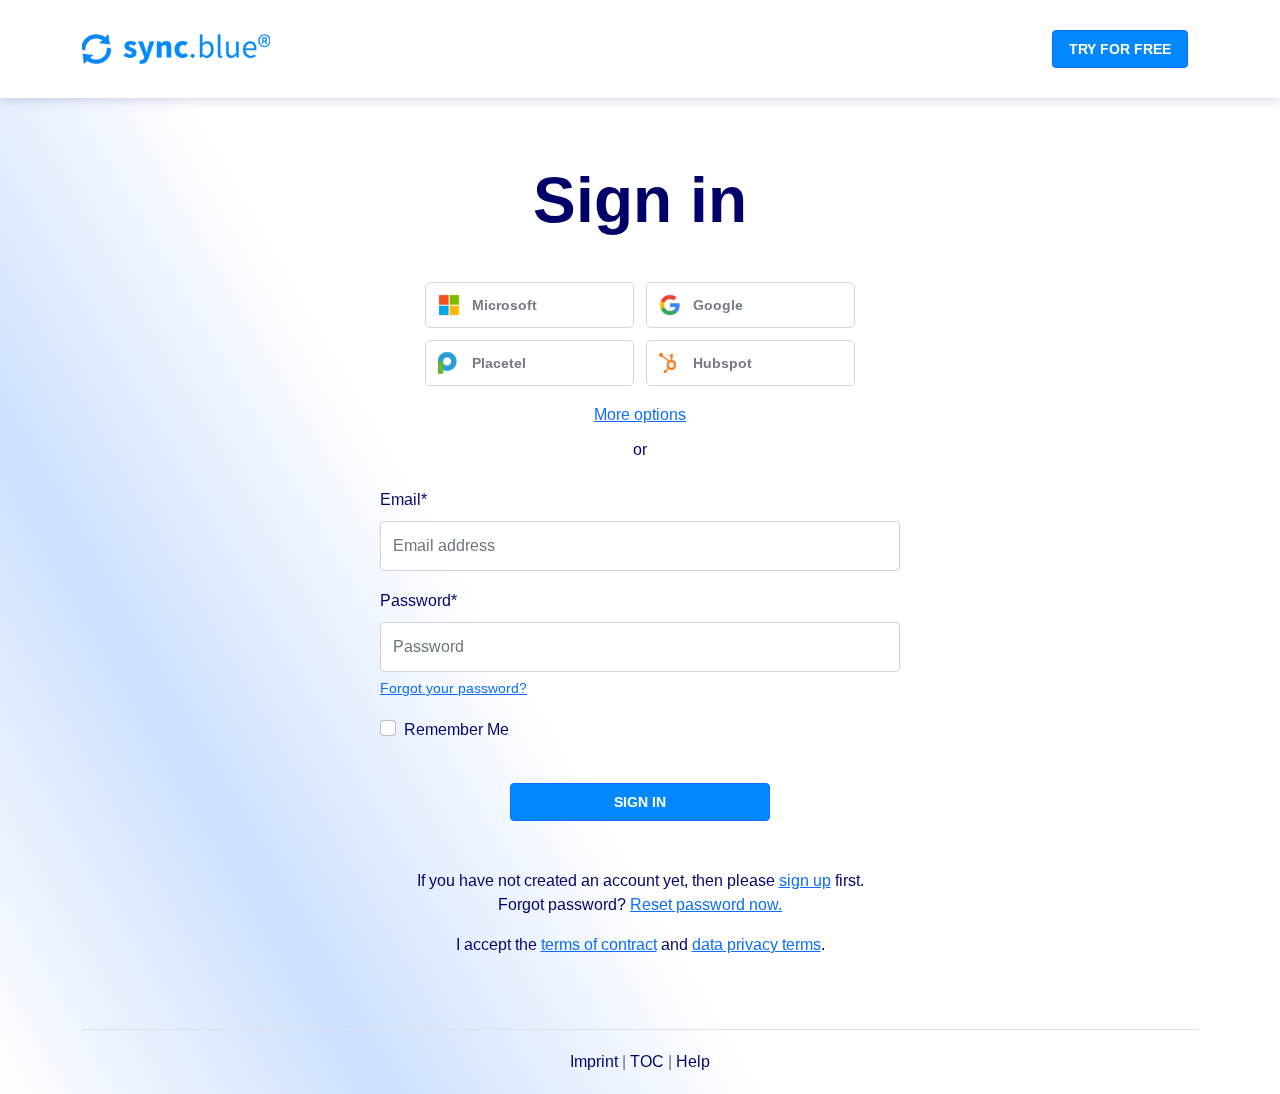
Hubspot (722, 363)
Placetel (499, 363)
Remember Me (456, 729)
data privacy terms (756, 944)
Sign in (640, 802)
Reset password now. (706, 904)
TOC (647, 1061)
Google (718, 305)
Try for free (1120, 49)
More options (640, 414)
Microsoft (504, 305)
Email (403, 499)
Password (418, 600)
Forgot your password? (453, 688)
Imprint (594, 1061)
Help (693, 1061)
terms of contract (599, 944)
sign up (805, 880)
